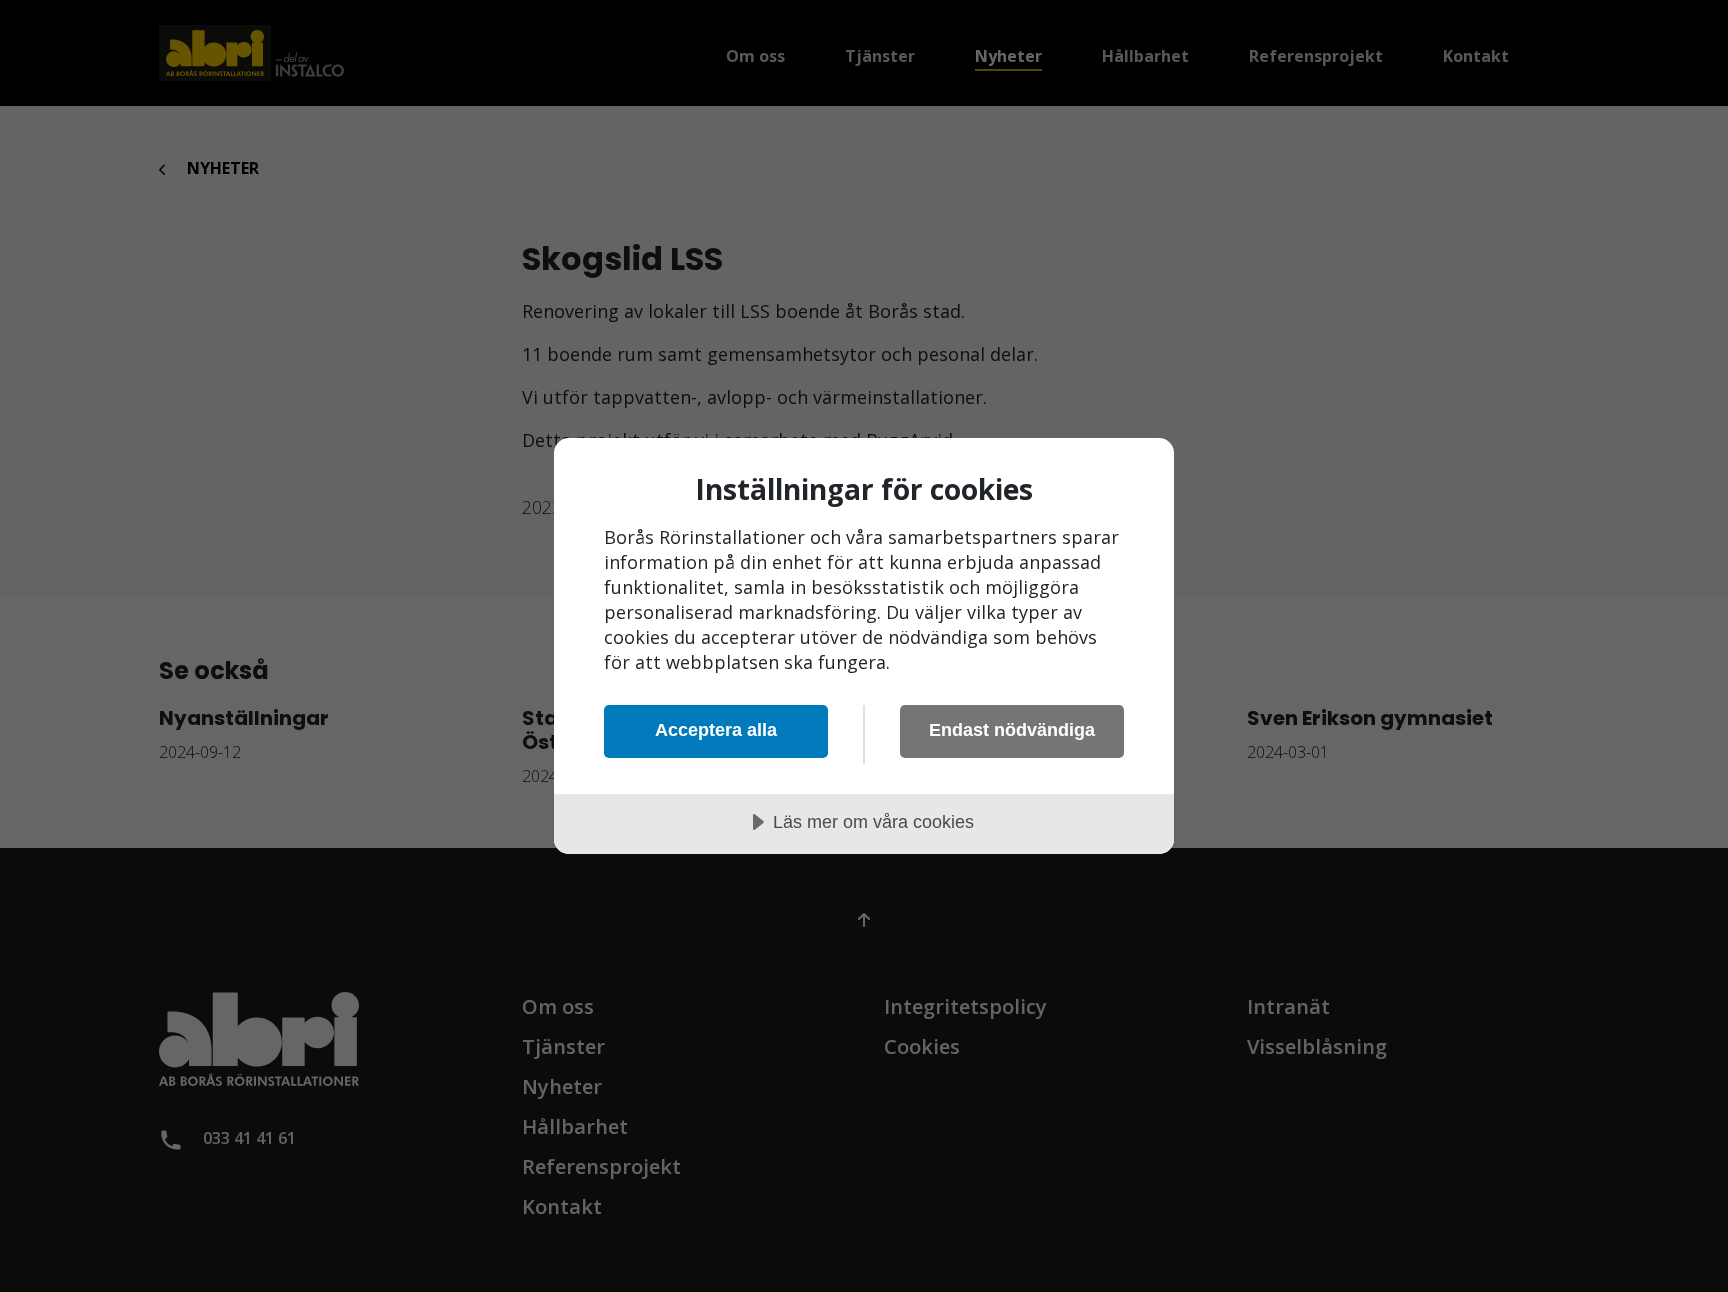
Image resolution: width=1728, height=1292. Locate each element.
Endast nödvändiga (1012, 730)
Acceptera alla (716, 730)
